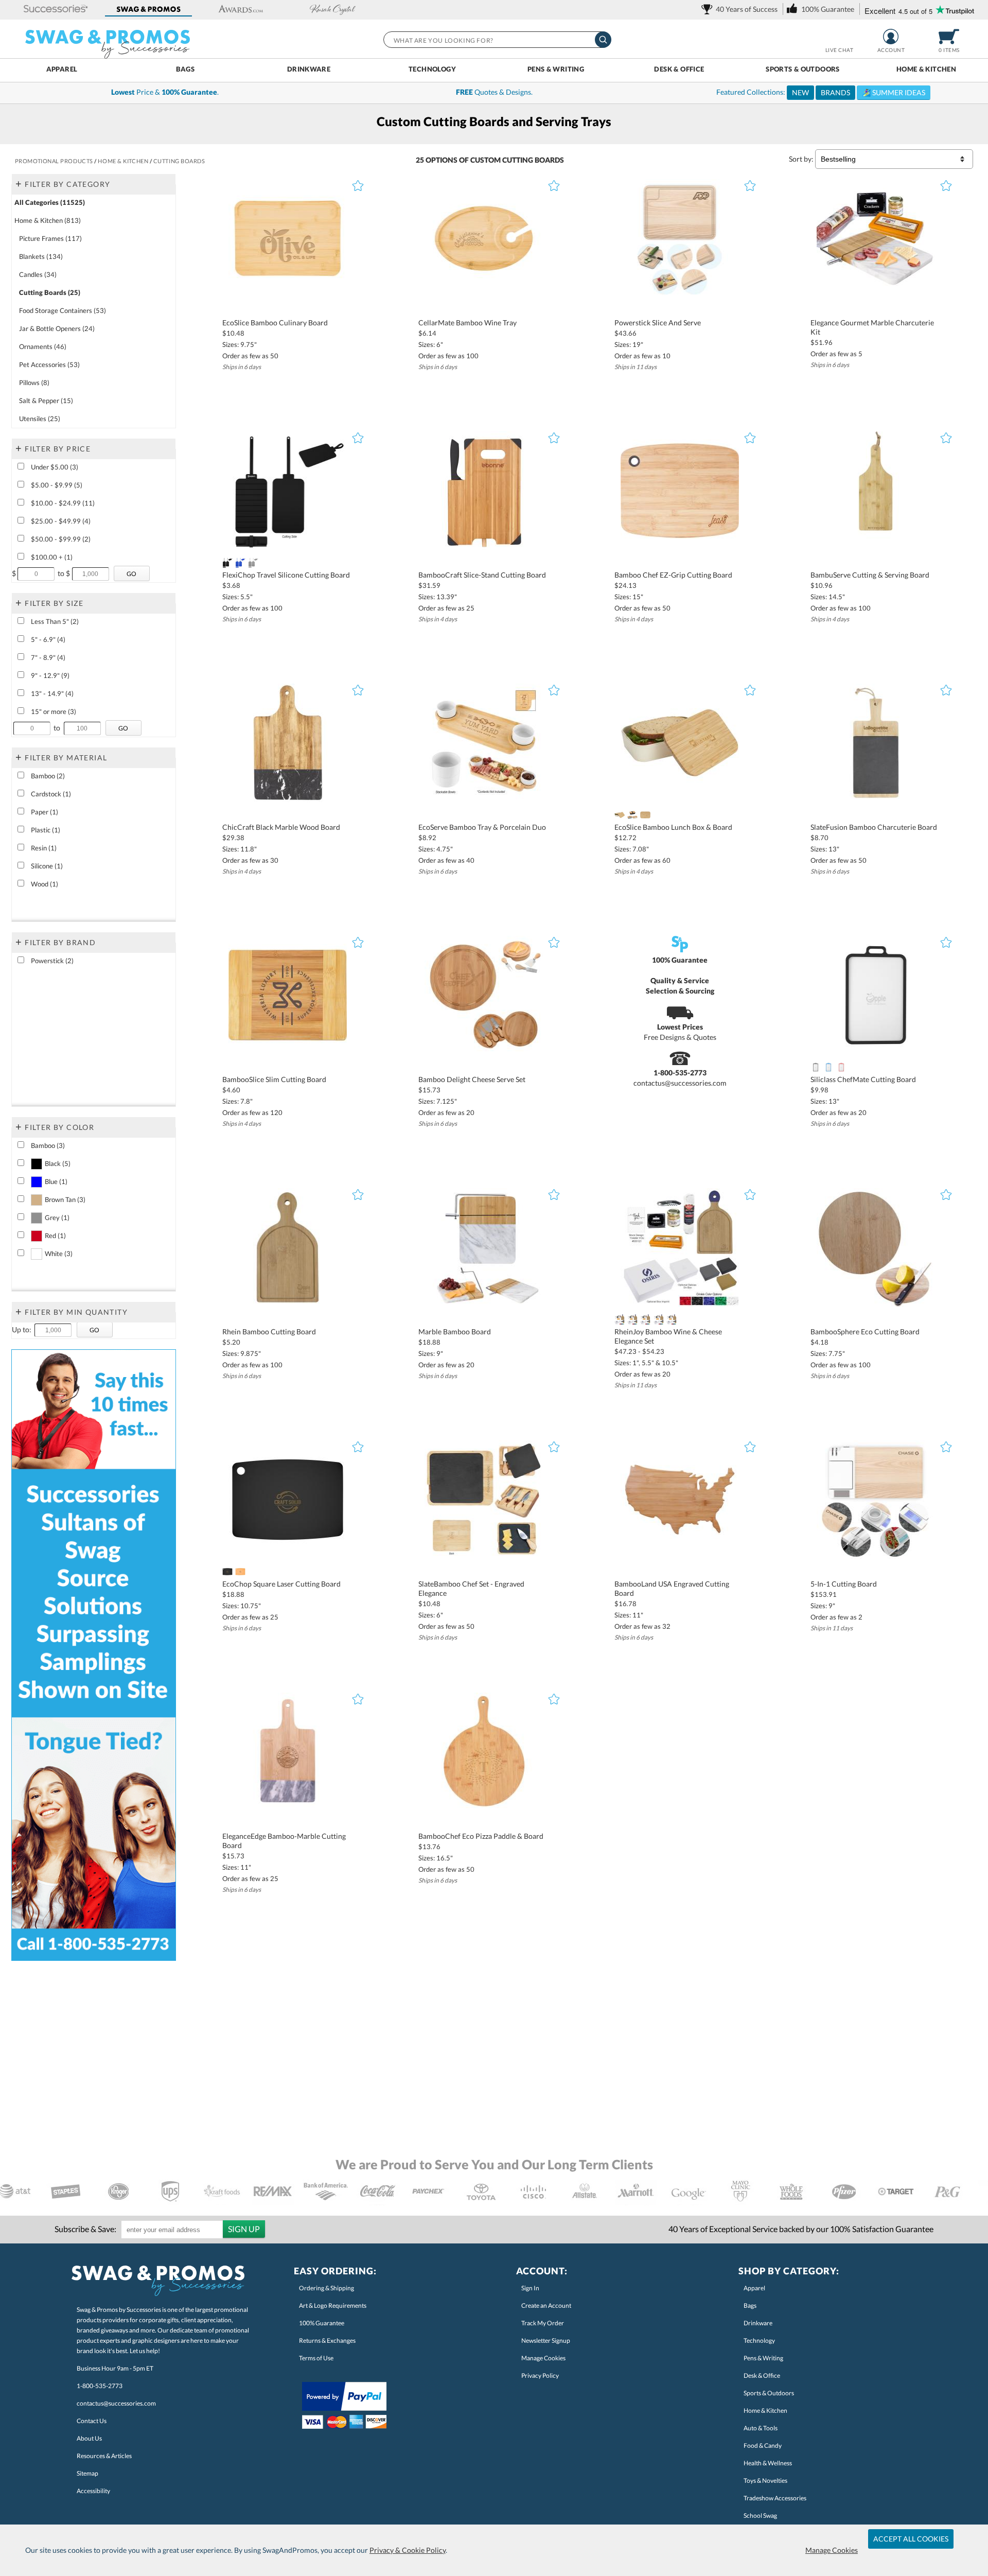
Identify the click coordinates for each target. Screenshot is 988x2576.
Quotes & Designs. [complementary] (494, 92)
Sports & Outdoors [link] (769, 2393)
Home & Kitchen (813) (48, 220)
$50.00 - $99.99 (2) (61, 539)
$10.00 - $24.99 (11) (63, 503)
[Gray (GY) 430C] (646, 815)
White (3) (59, 1254)
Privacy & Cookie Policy (408, 2550)
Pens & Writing (556, 69)
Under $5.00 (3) (55, 467)
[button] (56, 10)
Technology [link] (759, 2340)
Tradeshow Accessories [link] (775, 2498)
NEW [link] (800, 92)
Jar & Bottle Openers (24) (57, 328)
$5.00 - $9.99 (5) (57, 485)
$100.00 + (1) (52, 557)
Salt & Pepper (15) (46, 401)
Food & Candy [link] (763, 2446)
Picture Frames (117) (50, 238)
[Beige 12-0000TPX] (619, 815)
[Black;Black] (632, 1319)
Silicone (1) (47, 866)
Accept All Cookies (911, 2539)
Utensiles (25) (40, 419)
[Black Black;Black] (227, 563)
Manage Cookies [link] (543, 2358)
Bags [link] (750, 2305)
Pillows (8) (34, 382)
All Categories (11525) (50, 202)
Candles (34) (38, 274)
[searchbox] (497, 40)
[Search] (603, 40)
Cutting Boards (533, 160)
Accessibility (93, 2491)
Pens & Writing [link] (763, 2358)
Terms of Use (316, 2358)
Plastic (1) (46, 830)
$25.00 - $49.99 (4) (61, 521)
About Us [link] (89, 2438)
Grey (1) (57, 1217)
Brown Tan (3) (65, 1199)
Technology (432, 69)
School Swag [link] (760, 2516)
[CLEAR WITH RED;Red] (842, 1067)
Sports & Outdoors (803, 69)
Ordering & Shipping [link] (327, 2288)
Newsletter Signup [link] (546, 2340)
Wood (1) (45, 884)
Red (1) (55, 1235)
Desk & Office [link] (762, 2375)
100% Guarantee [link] (322, 2323)
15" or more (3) (54, 711)
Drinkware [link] (758, 2323)
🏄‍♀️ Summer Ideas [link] (894, 92)
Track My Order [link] (543, 2323)
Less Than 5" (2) (55, 621)
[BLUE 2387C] (646, 1319)
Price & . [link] (165, 92)
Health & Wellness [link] (768, 2463)
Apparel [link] (754, 2288)
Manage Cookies (832, 2550)
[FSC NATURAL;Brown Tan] (240, 1572)
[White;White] (672, 1319)
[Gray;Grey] (658, 1319)
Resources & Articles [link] (104, 2456)
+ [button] (19, 183)
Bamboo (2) (48, 776)
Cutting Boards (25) (50, 292)
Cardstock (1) (51, 794)
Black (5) (58, 1163)
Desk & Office (679, 69)
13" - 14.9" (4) (52, 693)
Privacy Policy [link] (540, 2375)
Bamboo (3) (48, 1145)
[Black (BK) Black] (632, 815)
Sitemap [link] (87, 2473)
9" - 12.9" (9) (50, 675)
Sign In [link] (530, 2288)
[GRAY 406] (253, 563)
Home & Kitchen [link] (765, 2410)
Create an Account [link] (546, 2305)
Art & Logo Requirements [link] (333, 2305)
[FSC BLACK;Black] (227, 1572)
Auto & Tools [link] (761, 2428)
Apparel (62, 69)
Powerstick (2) (52, 961)
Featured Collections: (821, 92)
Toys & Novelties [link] (765, 2481)
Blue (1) (56, 1181)
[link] (741, 9)
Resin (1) (44, 848)
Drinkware (309, 69)
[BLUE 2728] (240, 563)
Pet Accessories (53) (49, 364)
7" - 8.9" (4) (48, 657)
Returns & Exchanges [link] (327, 2340)
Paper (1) (45, 812)
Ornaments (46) (43, 346)
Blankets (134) (41, 256)
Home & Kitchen (926, 69)
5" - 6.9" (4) (48, 639)
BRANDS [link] (835, 92)
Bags (186, 69)
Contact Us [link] (92, 2421)
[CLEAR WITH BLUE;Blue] (828, 1067)
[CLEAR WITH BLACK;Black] (815, 1067)
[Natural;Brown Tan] (619, 1319)
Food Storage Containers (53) (63, 310)
